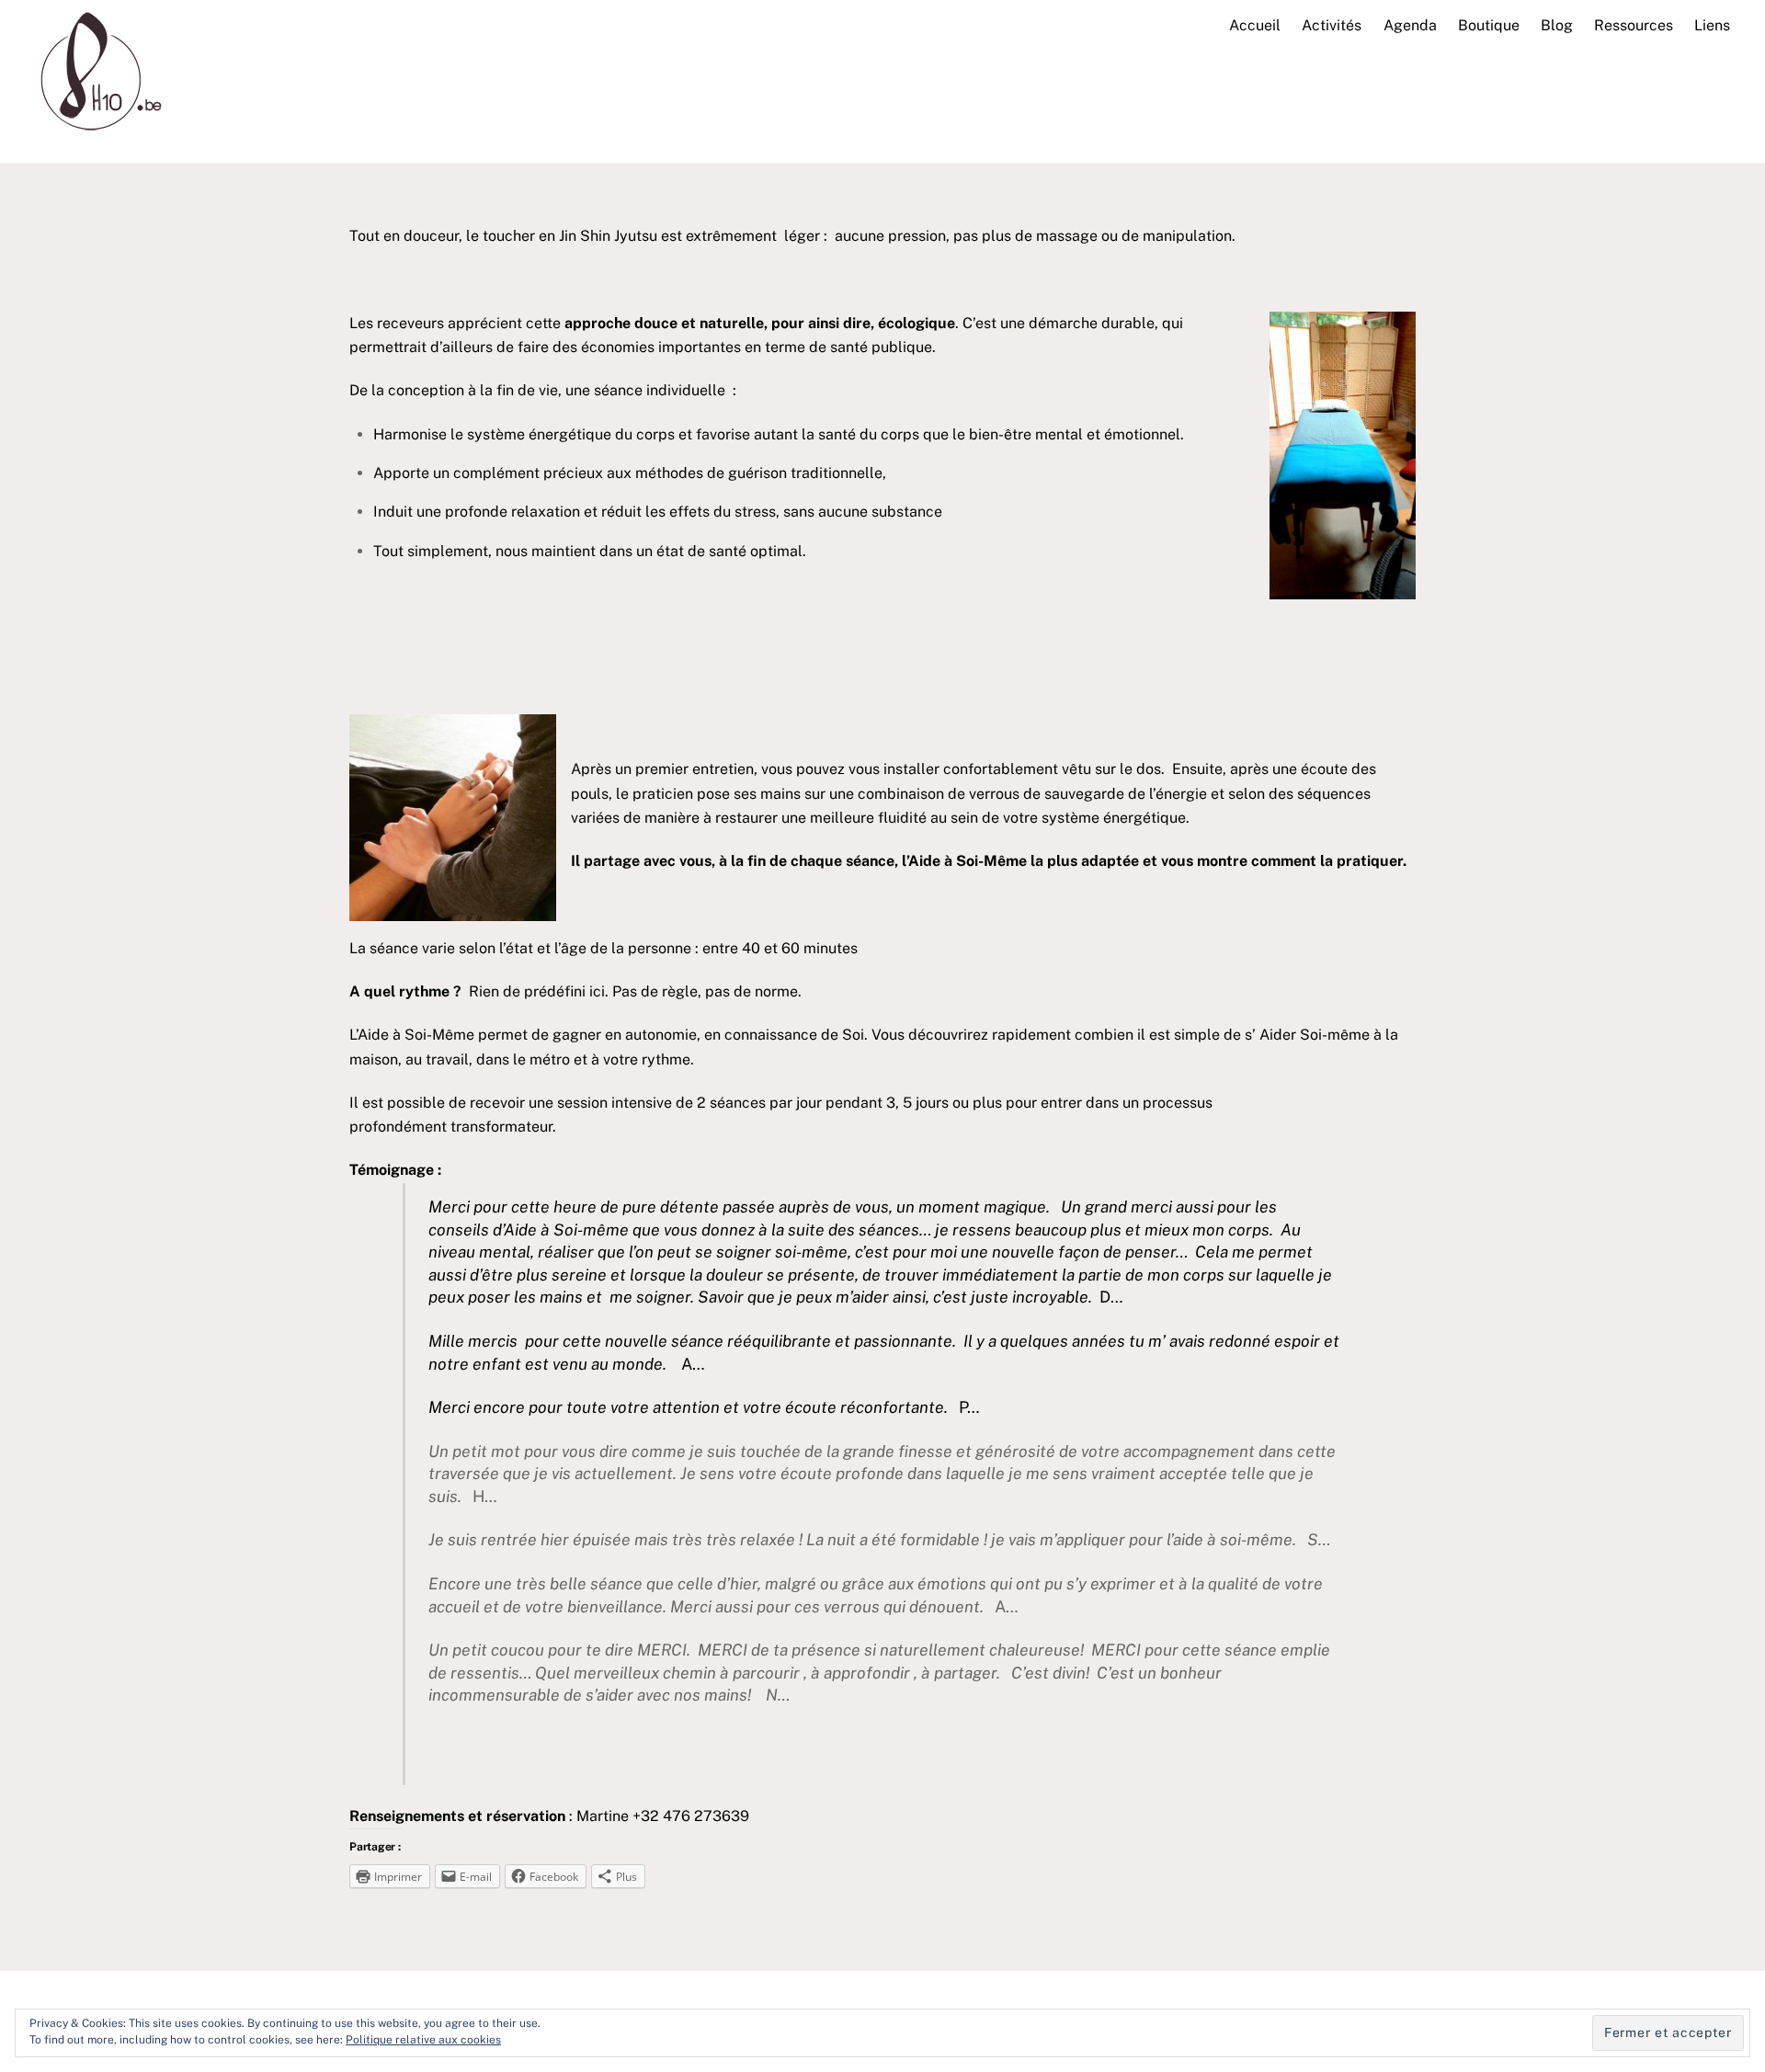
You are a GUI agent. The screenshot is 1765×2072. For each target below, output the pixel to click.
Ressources (1634, 25)
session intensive (615, 1103)
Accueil (1255, 25)
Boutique (1489, 25)
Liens (1712, 25)
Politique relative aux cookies (423, 2040)
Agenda (1410, 25)
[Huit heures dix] (95, 138)
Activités (1332, 25)
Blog (1557, 25)
